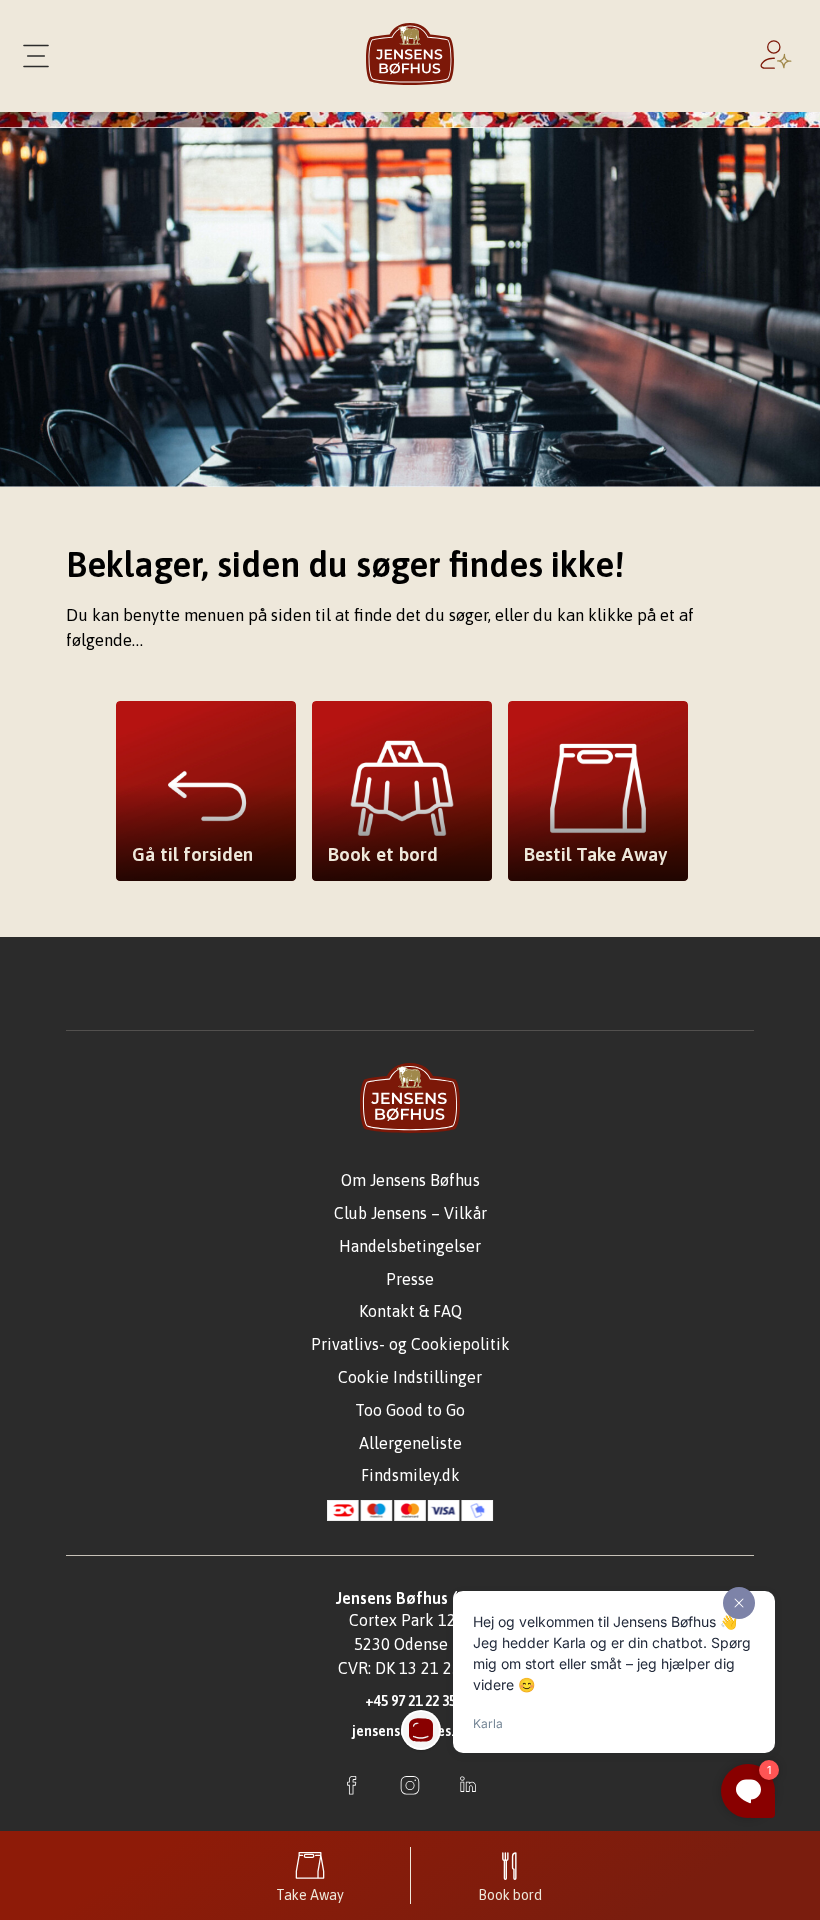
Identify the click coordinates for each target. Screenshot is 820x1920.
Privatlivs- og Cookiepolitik (410, 1344)
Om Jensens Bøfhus (410, 1180)
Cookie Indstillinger (410, 1377)
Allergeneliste (410, 1443)
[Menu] (36, 56)
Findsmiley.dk (410, 1475)
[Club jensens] (780, 56)
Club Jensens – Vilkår (410, 1213)
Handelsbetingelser (410, 1246)
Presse (410, 1279)
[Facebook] (352, 1787)
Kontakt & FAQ (410, 1311)
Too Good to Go (410, 1410)
